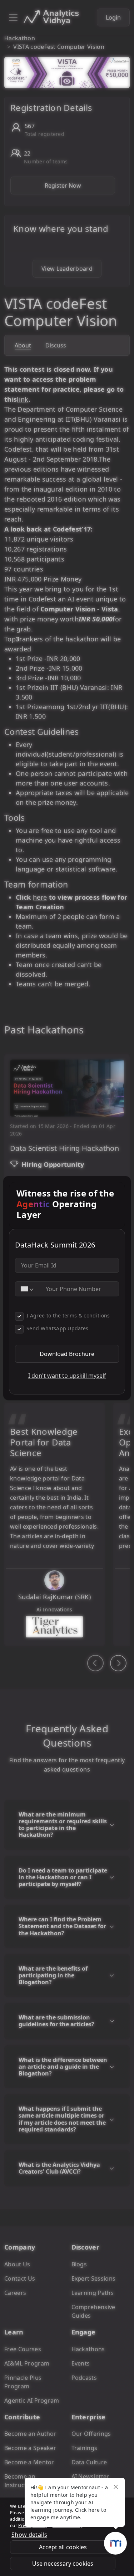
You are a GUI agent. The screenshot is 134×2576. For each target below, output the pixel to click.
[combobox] (27, 1289)
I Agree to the (68, 1315)
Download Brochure (67, 1354)
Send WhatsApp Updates (58, 1328)
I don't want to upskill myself (67, 1376)
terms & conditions (86, 1315)
